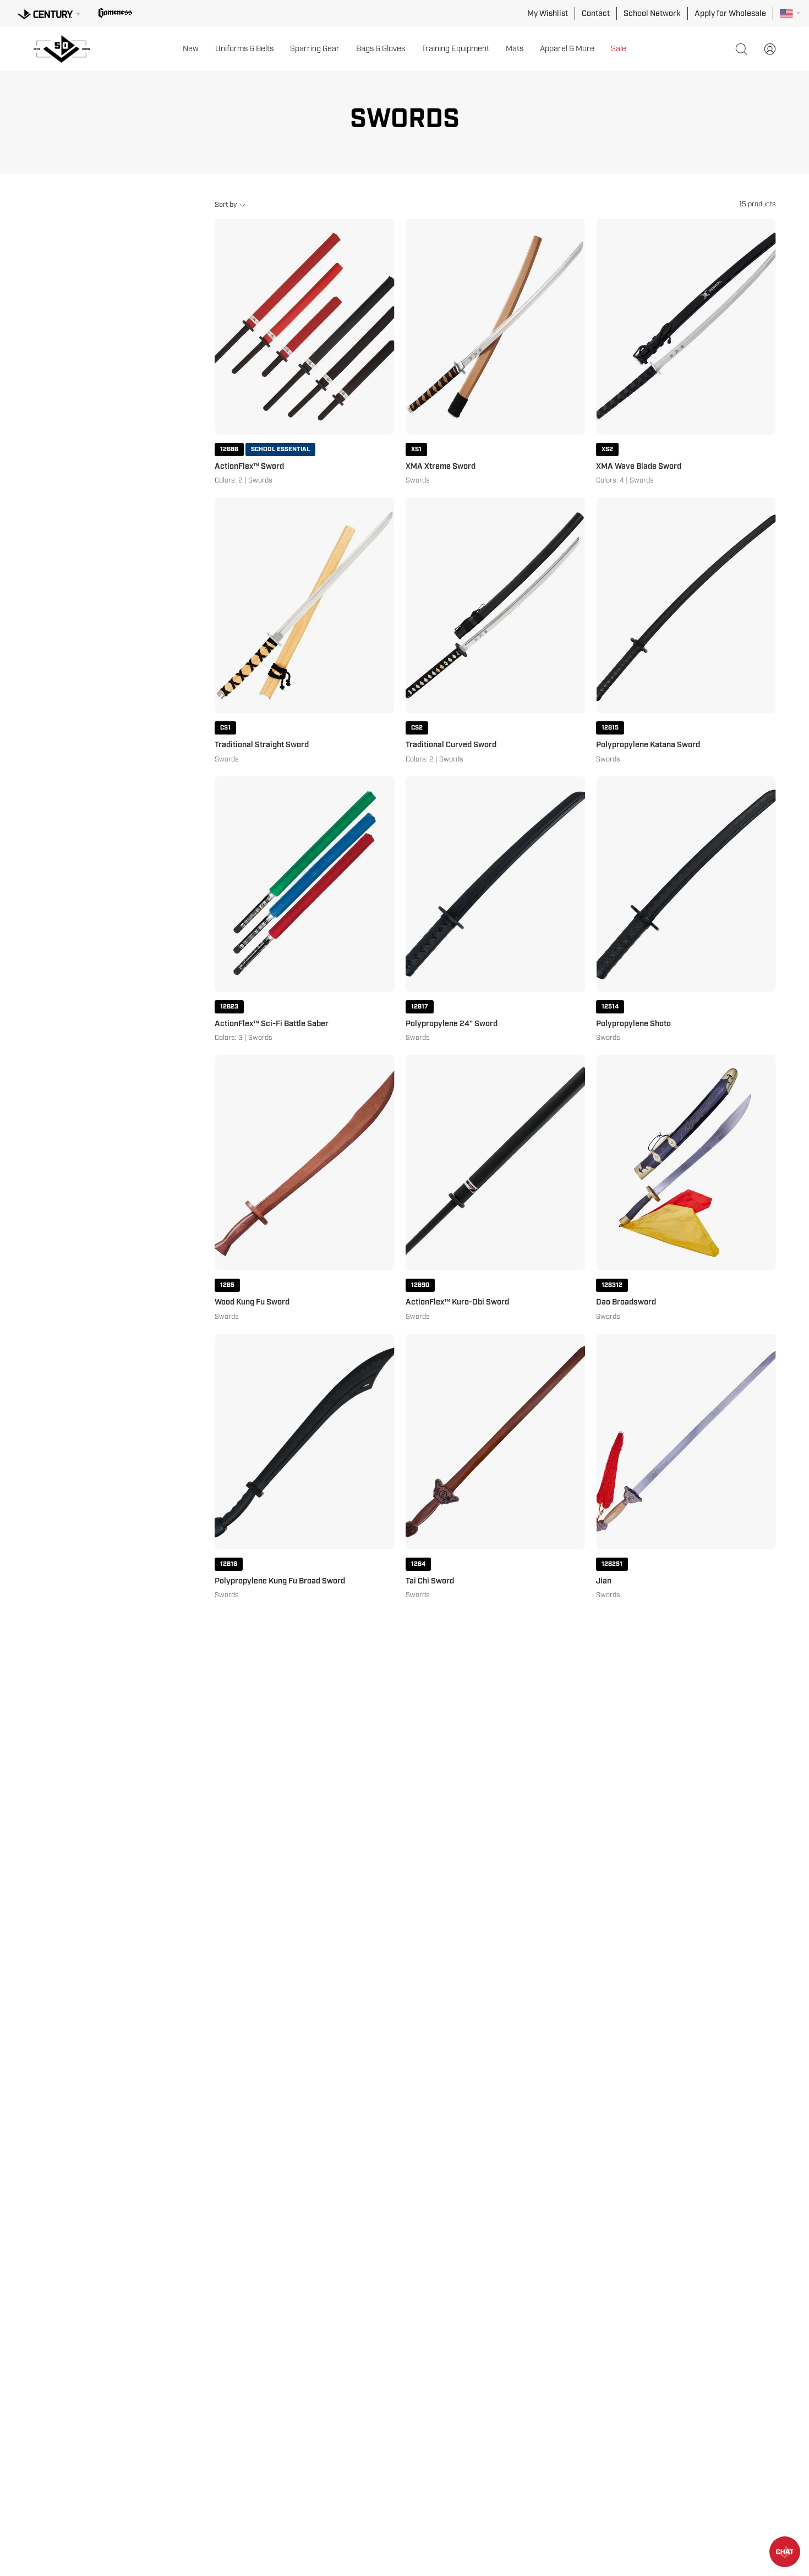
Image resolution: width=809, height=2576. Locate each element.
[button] (191, 49)
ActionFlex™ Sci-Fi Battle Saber (272, 1024)
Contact (596, 13)
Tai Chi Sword (430, 1581)
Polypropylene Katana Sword (648, 745)
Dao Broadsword (626, 1302)
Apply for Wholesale (730, 13)
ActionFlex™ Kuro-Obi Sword (457, 1302)
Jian (604, 1581)
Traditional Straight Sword (262, 745)
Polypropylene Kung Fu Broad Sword (280, 1581)
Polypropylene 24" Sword (452, 1024)
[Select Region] (790, 13)
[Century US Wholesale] (66, 49)
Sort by (226, 205)
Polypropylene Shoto (633, 1024)
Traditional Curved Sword (451, 745)
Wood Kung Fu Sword (252, 1302)
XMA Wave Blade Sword (639, 467)
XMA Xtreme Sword (441, 467)
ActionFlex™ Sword (249, 467)
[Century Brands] (49, 13)
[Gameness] (115, 13)
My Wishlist (548, 13)
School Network (652, 13)
